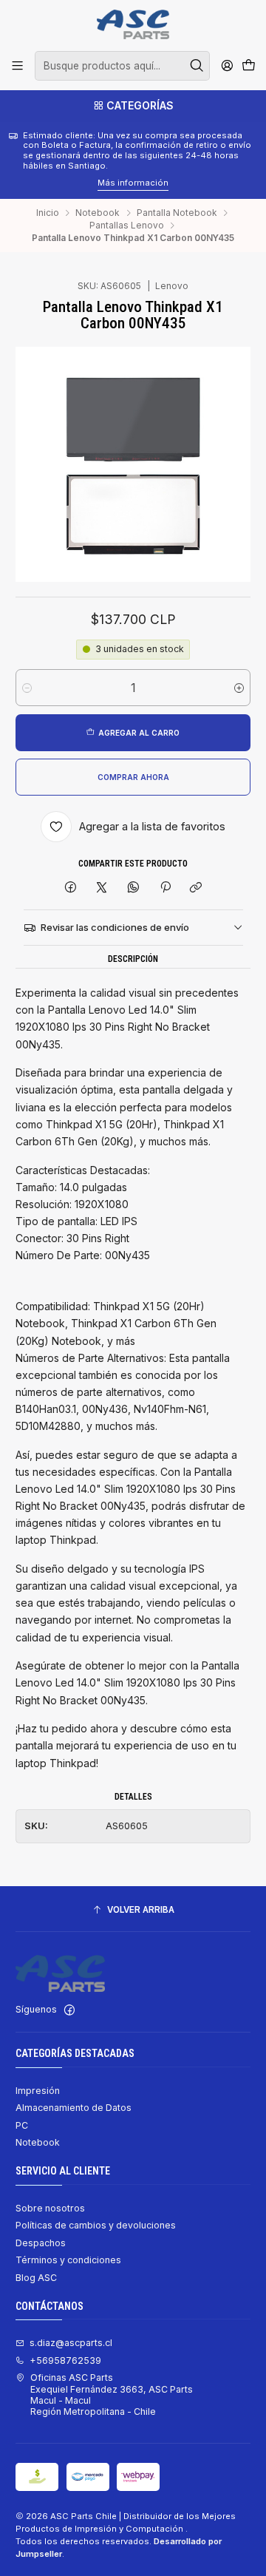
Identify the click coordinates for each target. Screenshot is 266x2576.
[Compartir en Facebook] (71, 888)
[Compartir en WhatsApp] (134, 888)
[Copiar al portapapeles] (196, 888)
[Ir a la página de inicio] (133, 24)
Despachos (41, 2243)
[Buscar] (197, 66)
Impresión (38, 2091)
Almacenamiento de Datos (74, 2108)
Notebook (98, 213)
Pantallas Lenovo (127, 226)
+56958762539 (65, 2360)
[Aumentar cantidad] (239, 688)
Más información (40, 183)
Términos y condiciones (68, 2260)
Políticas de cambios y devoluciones (96, 2225)
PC (22, 2125)
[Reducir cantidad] (27, 688)
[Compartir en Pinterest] (165, 888)
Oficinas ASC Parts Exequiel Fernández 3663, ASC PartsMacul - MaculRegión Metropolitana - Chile (112, 2394)
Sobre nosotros (50, 2208)
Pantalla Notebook (177, 213)
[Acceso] (227, 66)
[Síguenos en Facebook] (69, 2010)
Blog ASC (36, 2278)
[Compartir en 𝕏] (102, 888)
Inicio (48, 213)
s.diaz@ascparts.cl (71, 2343)
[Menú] (18, 66)
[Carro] (248, 66)
